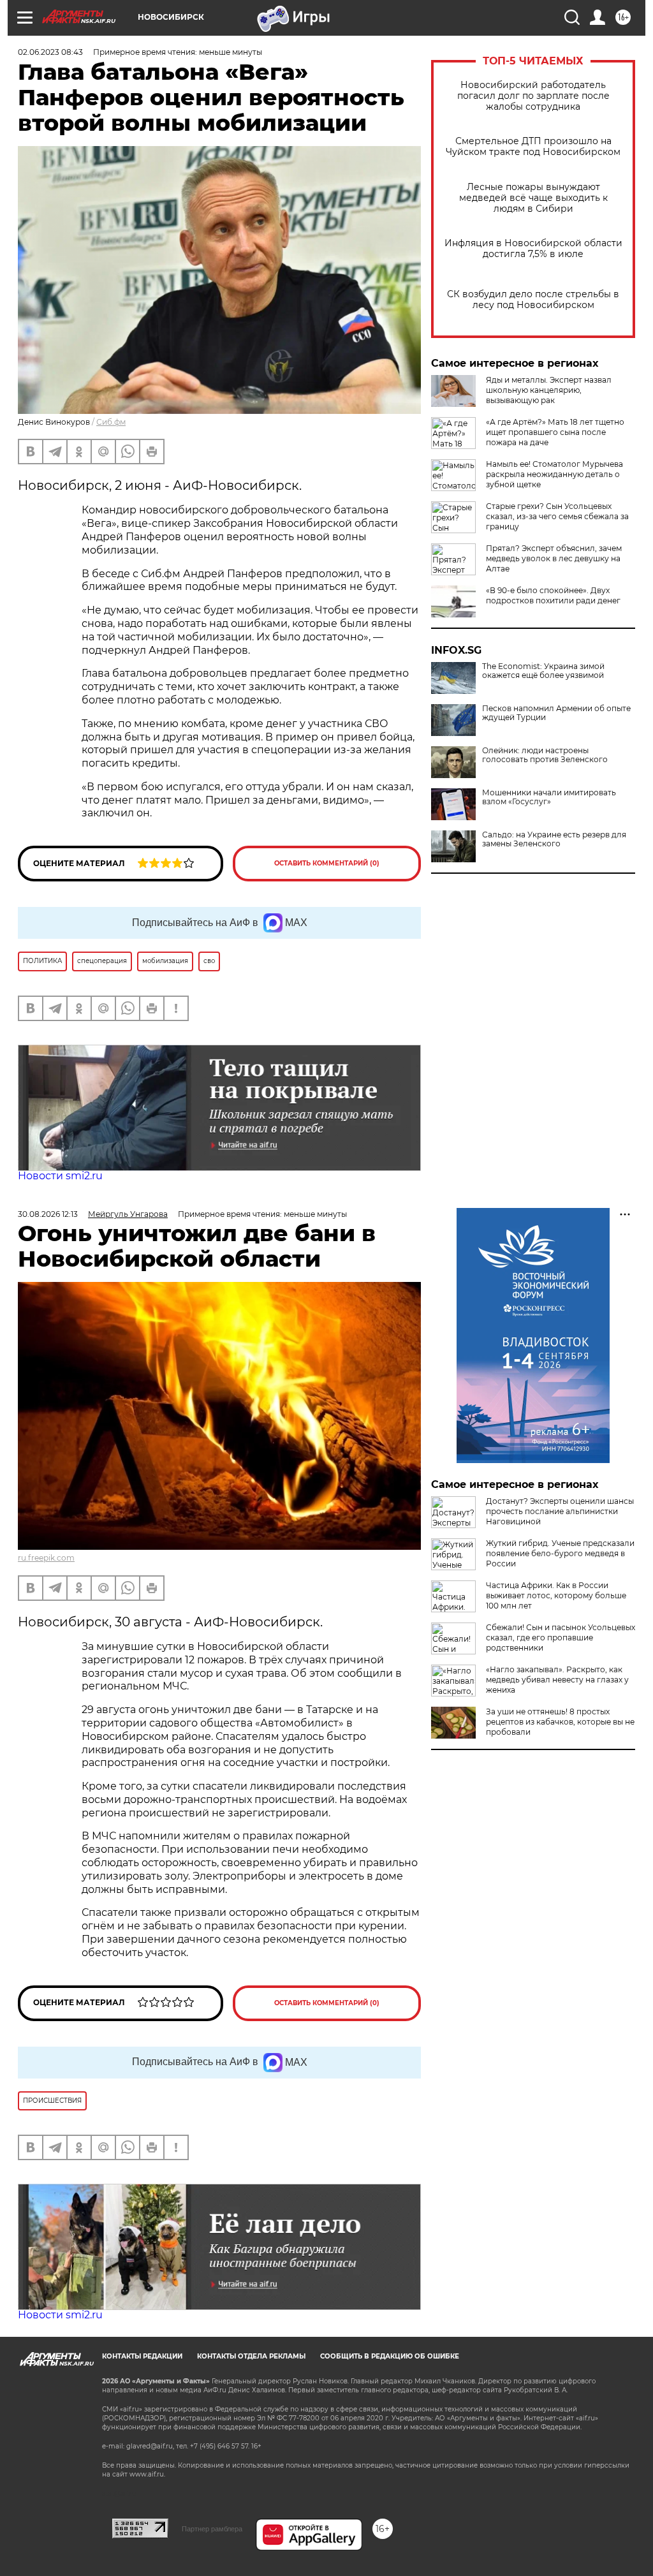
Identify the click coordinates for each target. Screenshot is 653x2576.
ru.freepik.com (46, 1558)
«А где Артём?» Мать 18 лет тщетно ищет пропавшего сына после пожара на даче (555, 432)
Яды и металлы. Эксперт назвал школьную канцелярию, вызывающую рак (549, 390)
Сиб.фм (111, 422)
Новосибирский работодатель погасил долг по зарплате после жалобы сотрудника (533, 96)
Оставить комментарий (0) (327, 863)
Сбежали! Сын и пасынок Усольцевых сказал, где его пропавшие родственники (561, 1638)
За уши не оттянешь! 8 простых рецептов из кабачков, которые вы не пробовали (560, 1722)
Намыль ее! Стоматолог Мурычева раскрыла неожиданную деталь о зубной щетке (554, 474)
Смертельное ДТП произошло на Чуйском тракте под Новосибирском (533, 147)
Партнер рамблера (212, 2529)
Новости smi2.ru (60, 1176)
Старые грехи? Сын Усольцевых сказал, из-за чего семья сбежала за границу (557, 516)
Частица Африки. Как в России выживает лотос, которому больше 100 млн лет (556, 1595)
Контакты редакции (142, 2356)
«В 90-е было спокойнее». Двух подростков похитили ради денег (553, 595)
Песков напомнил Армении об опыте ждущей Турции (556, 713)
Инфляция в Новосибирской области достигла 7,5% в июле (533, 249)
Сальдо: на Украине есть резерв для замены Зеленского (554, 839)
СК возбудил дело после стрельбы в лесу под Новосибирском (533, 300)
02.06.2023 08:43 (50, 52)
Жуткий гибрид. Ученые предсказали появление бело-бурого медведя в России (560, 1553)
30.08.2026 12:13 (48, 1214)
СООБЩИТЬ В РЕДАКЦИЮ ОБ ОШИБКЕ (390, 2356)
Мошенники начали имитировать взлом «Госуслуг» (549, 797)
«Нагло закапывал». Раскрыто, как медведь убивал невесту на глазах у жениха (557, 1680)
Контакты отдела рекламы (251, 2356)
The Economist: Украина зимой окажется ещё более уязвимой (543, 671)
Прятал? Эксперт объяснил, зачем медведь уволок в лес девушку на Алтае (554, 558)
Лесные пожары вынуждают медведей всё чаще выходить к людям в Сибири (533, 198)
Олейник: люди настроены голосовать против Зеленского (545, 755)
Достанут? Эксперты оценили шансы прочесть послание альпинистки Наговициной (560, 1511)
